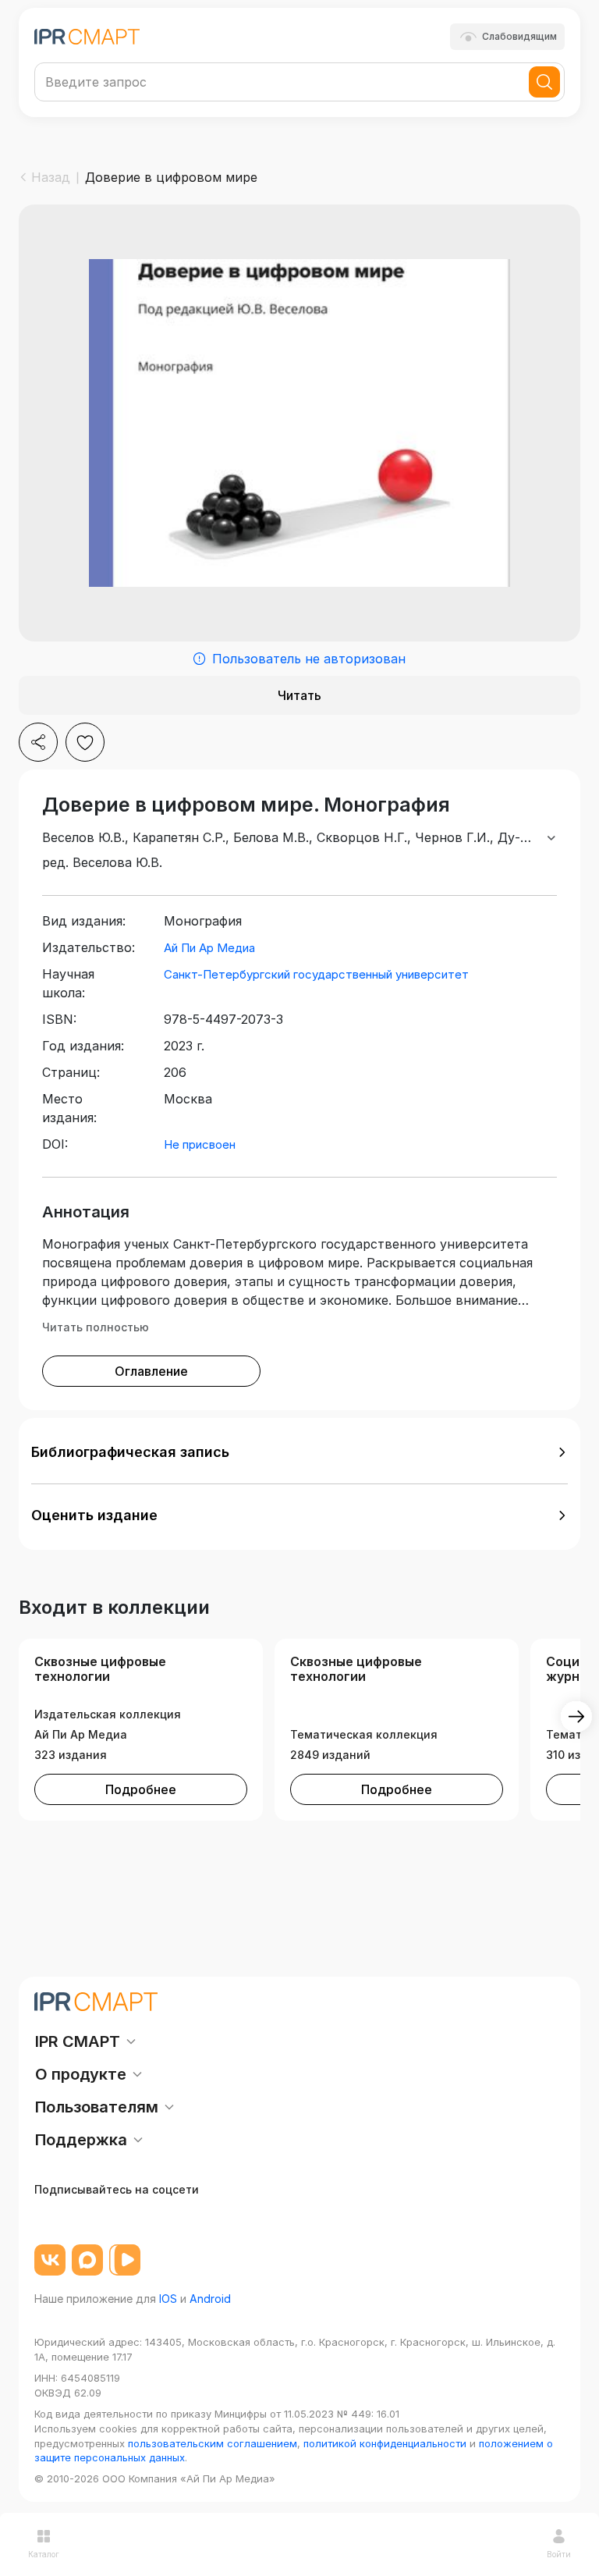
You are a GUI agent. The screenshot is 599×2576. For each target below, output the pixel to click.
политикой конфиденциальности (385, 2443)
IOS (168, 2299)
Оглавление (151, 1371)
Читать (299, 695)
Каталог (44, 2554)
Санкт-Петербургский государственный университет (316, 974)
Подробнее (141, 1789)
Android (210, 2299)
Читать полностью (96, 1327)
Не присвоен (200, 1144)
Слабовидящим (519, 36)
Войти (559, 2554)
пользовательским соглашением (213, 2443)
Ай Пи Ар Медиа (209, 948)
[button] (299, 1452)
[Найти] (544, 82)
